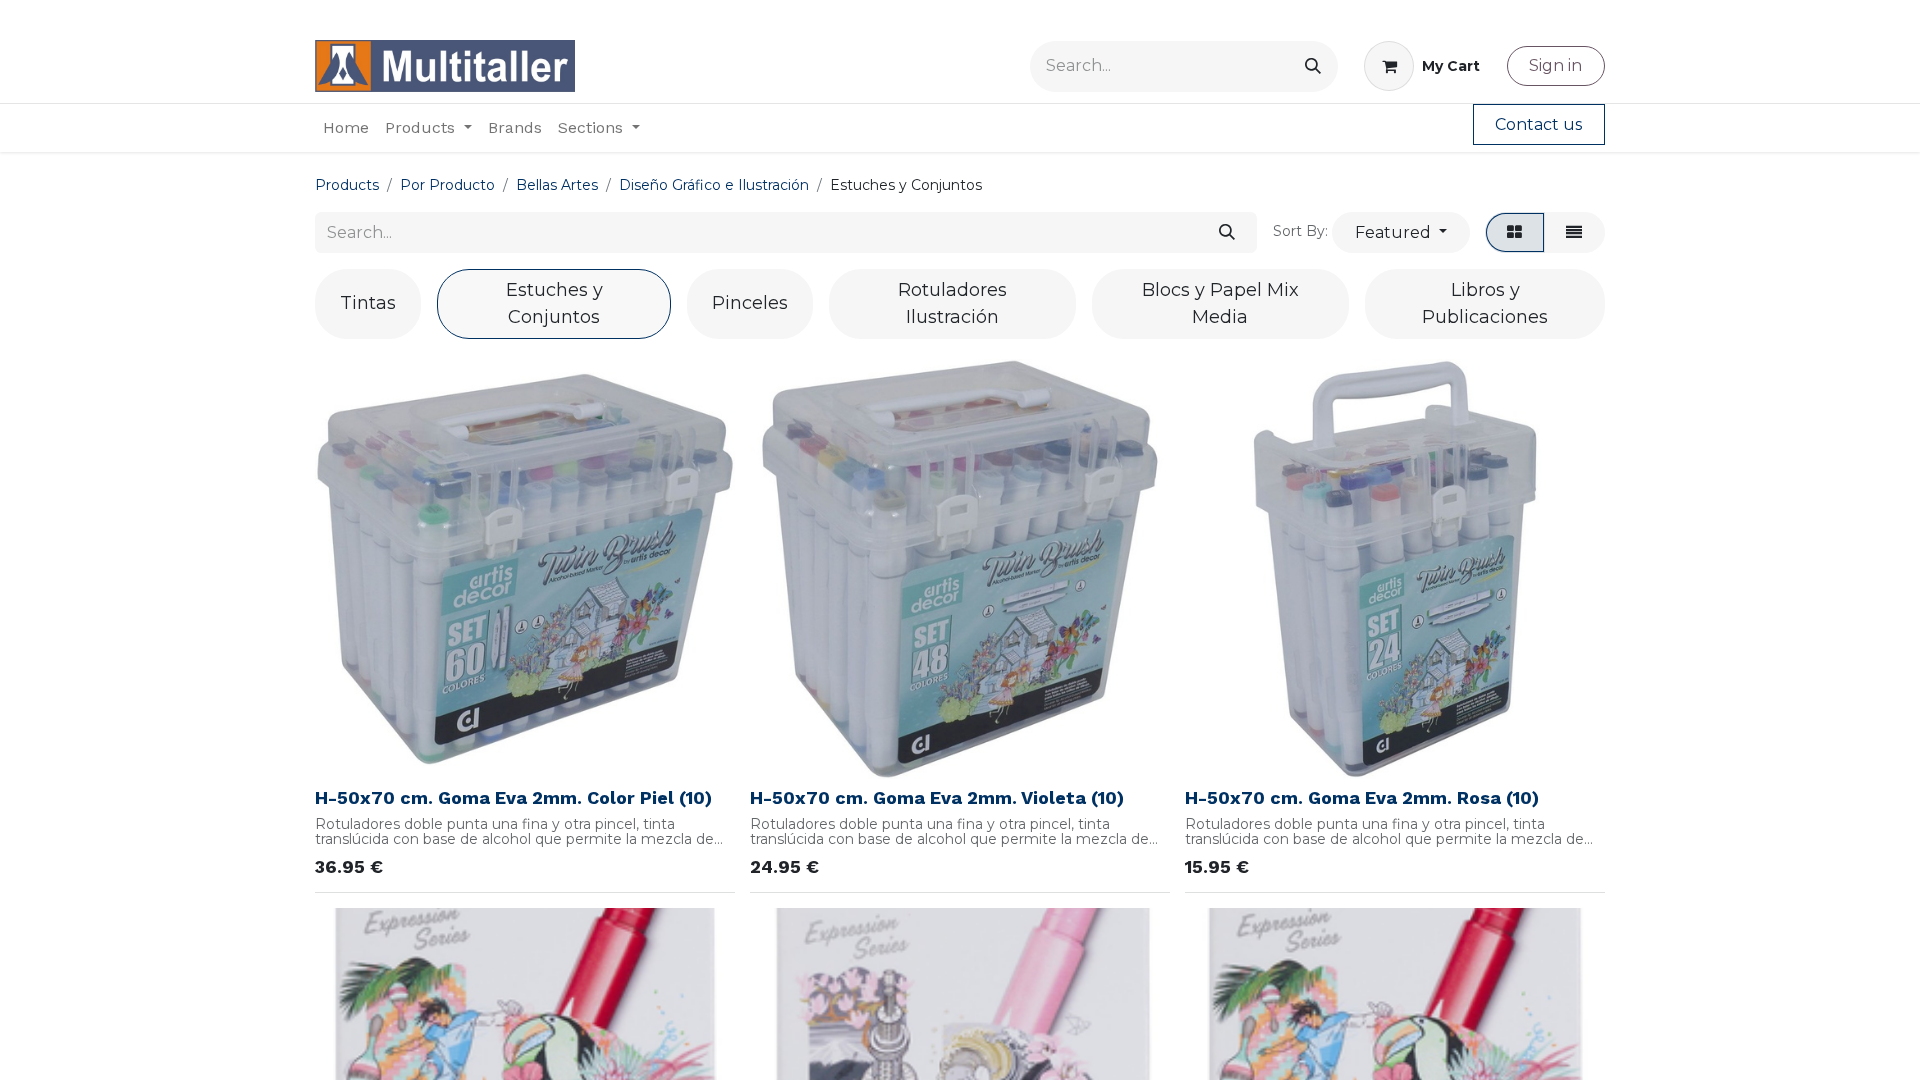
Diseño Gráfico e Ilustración (714, 185)
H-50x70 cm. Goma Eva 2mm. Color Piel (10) (513, 797)
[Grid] (1515, 232)
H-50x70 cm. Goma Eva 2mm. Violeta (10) (937, 797)
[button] (1400, 232)
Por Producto (447, 185)
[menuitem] (346, 128)
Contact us (1538, 124)
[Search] (1313, 66)
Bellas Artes (557, 185)
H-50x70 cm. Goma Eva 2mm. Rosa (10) (1362, 797)
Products (347, 185)
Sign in (1555, 65)
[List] (1574, 232)
